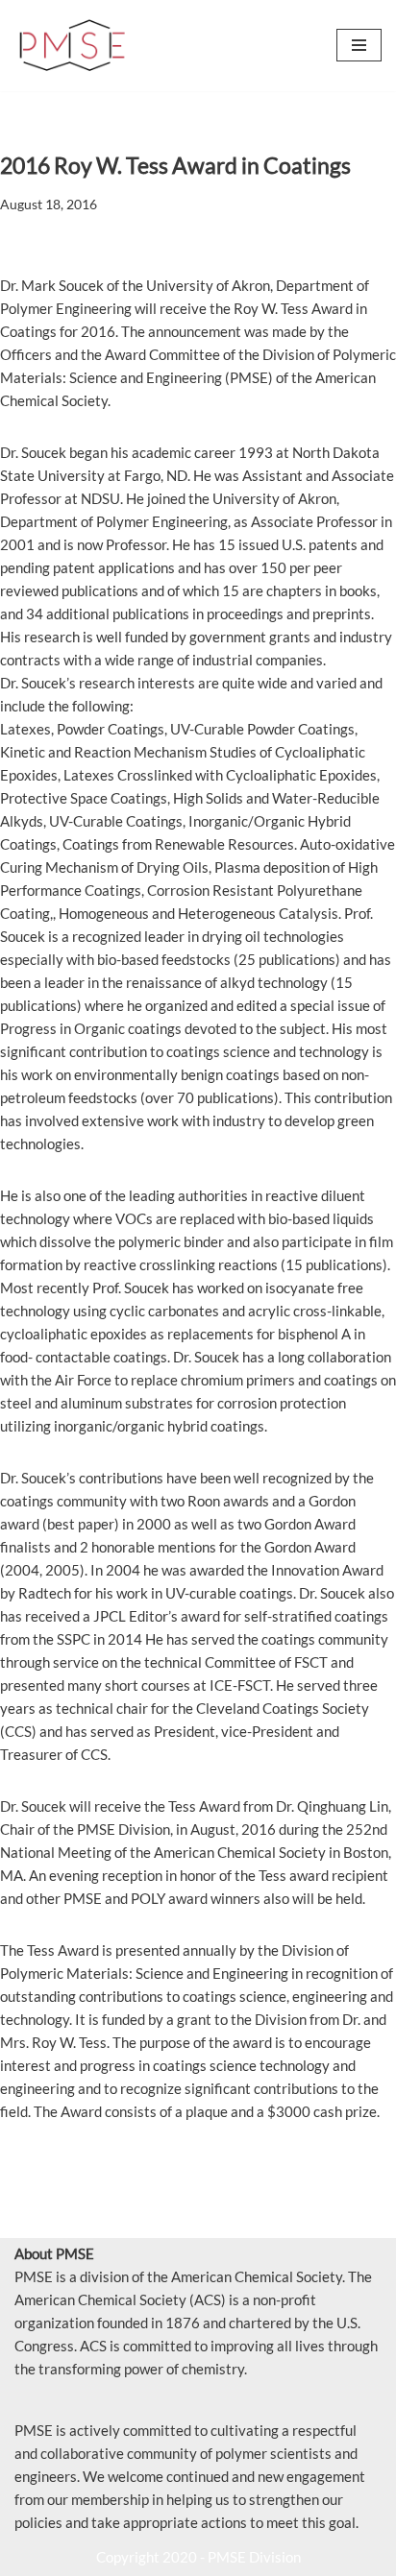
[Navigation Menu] (359, 45)
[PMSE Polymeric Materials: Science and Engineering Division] (72, 46)
